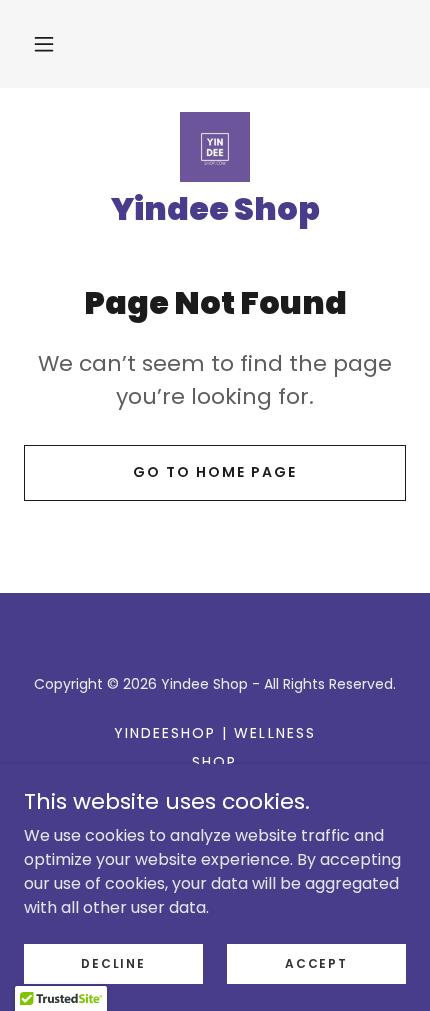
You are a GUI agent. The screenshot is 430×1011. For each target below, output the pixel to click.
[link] (215, 147)
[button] (44, 44)
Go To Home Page (215, 472)
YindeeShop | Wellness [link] (214, 733)
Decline (113, 962)
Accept (316, 962)
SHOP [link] (214, 762)
